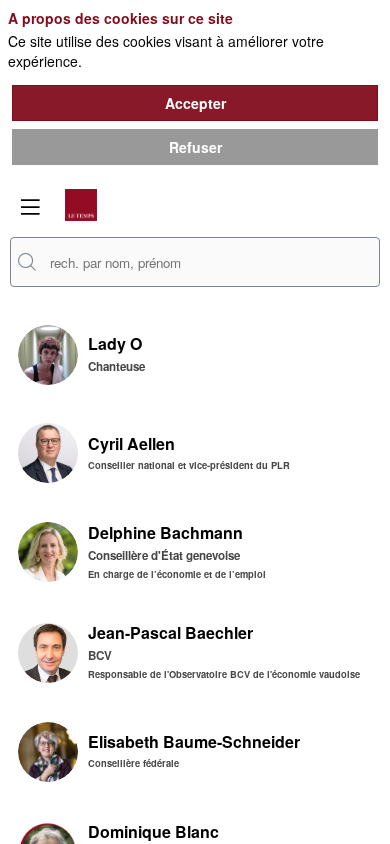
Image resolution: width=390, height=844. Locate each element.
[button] (30, 207)
